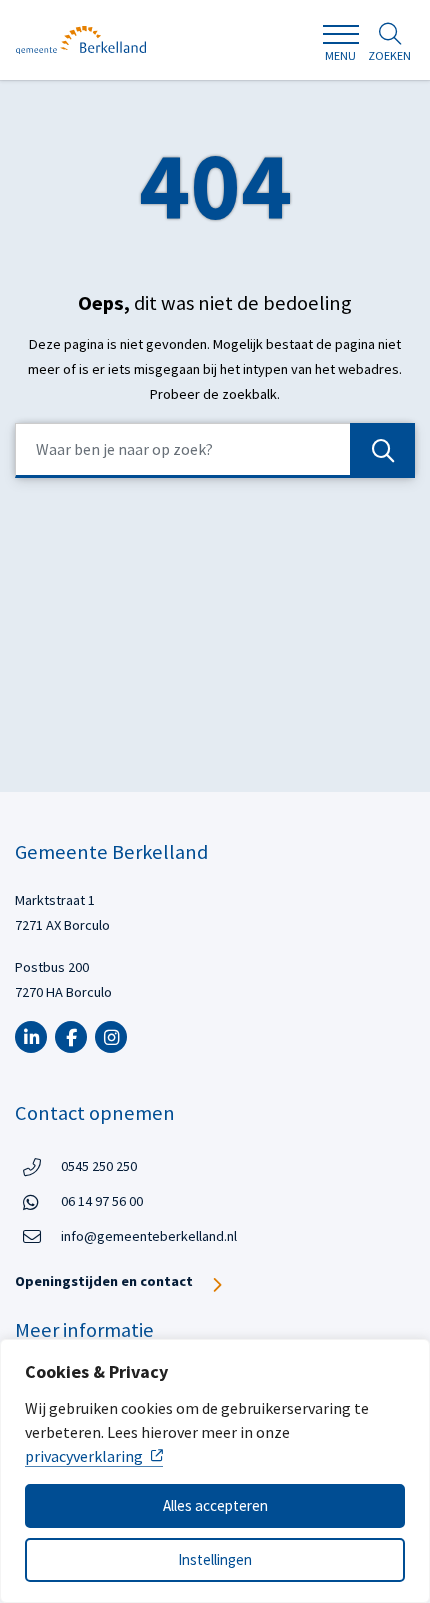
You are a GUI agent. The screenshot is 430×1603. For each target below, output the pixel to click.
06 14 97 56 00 (102, 1200)
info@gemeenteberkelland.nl (149, 1236)
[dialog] (215, 1471)
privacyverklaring (84, 1456)
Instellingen (215, 1559)
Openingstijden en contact (104, 1281)
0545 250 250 (99, 1165)
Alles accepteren (215, 1505)
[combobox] (215, 450)
